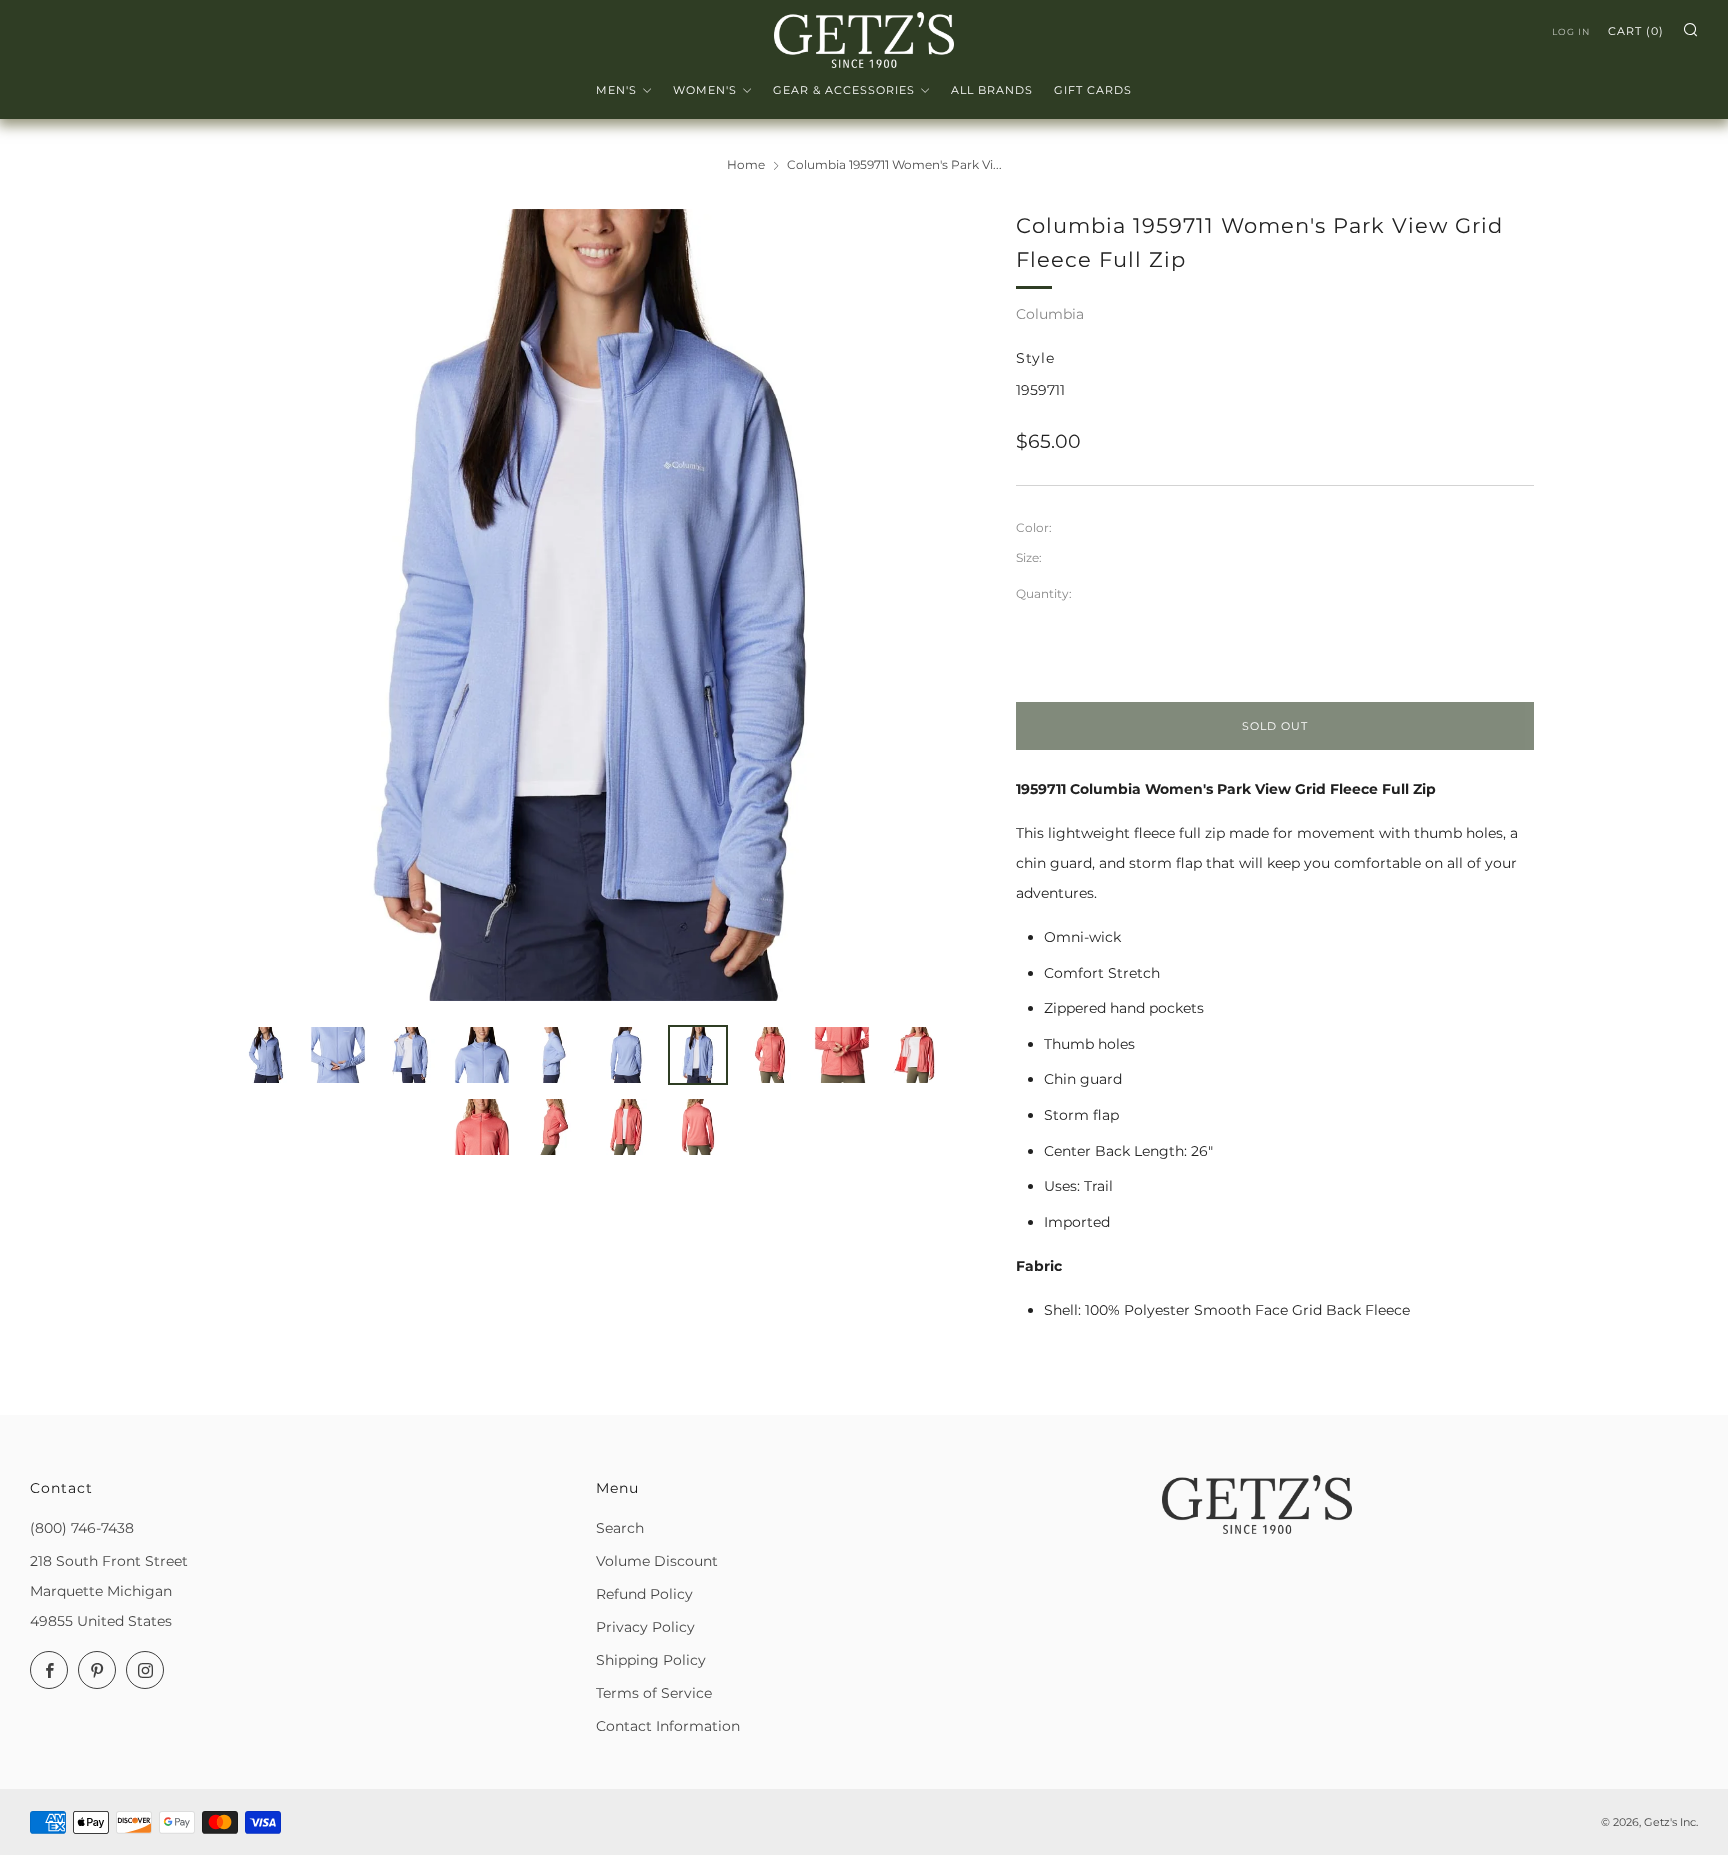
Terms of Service (654, 1693)
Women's (705, 90)
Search (620, 1528)
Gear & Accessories (844, 90)
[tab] (266, 1055)
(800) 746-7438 (82, 1528)
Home (746, 164)
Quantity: (1044, 594)
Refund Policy (644, 1594)
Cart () (1636, 31)
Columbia (1050, 314)
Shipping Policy (651, 1660)
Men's (616, 90)
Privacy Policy (645, 1627)
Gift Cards (1093, 90)
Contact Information (668, 1726)
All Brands (992, 90)
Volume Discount (657, 1561)
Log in (1571, 31)
